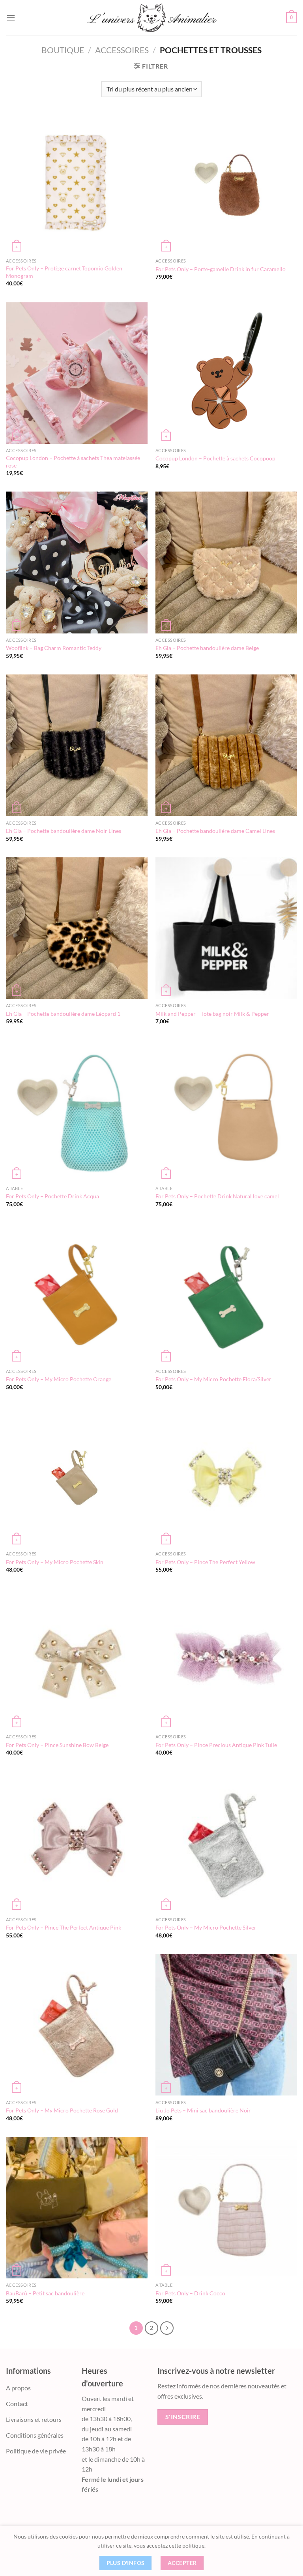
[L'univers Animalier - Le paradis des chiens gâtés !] (151, 18)
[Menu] (11, 18)
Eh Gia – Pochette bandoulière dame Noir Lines (64, 831)
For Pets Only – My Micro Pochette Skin (55, 1562)
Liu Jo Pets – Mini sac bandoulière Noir (203, 2110)
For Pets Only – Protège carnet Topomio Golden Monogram (64, 272)
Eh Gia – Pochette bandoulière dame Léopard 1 (63, 1014)
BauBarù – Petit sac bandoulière (45, 2293)
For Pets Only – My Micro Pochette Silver (206, 1927)
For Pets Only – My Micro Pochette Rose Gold (62, 2110)
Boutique (63, 50)
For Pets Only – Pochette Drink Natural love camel (217, 1196)
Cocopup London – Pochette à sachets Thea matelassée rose (73, 462)
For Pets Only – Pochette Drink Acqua (52, 1196)
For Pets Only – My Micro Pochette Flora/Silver (213, 1379)
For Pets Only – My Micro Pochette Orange (59, 1379)
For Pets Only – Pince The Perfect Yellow (205, 1562)
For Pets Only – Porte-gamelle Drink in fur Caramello (221, 269)
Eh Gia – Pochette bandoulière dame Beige (207, 648)
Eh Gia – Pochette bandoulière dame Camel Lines (215, 831)
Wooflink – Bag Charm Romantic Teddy (54, 648)
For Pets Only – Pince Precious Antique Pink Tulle (216, 1745)
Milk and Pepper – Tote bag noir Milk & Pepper (212, 1014)
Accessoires (122, 50)
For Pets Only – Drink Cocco (190, 2293)
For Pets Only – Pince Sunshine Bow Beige (57, 1745)
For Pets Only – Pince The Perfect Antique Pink (64, 1927)
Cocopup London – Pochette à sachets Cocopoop (215, 458)
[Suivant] (167, 2328)
